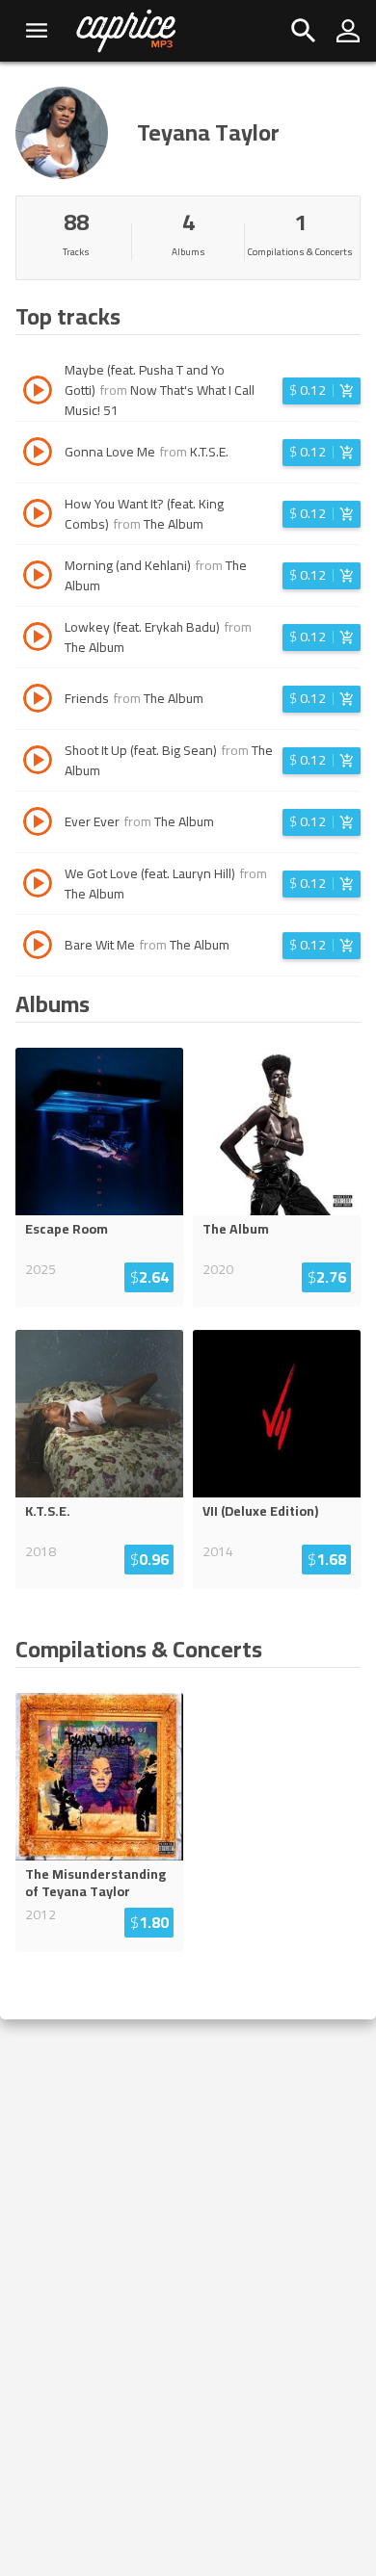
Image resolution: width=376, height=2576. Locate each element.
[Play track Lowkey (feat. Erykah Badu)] (38, 639)
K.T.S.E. (209, 452)
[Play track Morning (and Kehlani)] (38, 578)
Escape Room (67, 1229)
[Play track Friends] (38, 701)
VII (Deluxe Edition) (260, 1511)
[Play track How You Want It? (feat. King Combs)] (38, 516)
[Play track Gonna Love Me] (38, 455)
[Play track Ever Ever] (38, 824)
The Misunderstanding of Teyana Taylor (95, 1883)
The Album (174, 524)
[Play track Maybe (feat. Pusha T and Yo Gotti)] (38, 393)
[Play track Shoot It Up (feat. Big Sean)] (38, 763)
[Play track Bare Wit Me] (38, 948)
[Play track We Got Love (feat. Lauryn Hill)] (38, 886)
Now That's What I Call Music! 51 (160, 400)
